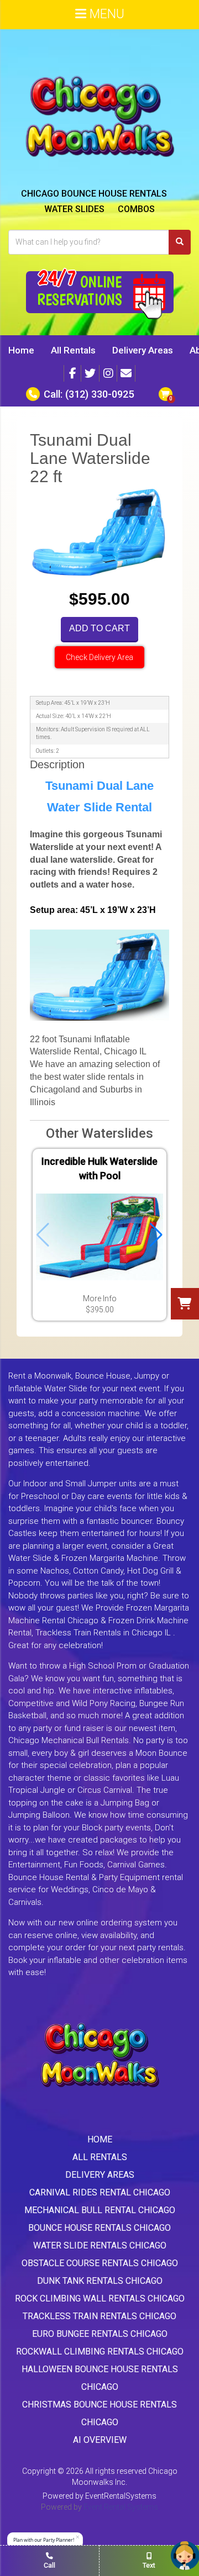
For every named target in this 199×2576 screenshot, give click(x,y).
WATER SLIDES (74, 209)
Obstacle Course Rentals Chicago (100, 2263)
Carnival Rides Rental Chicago (100, 2192)
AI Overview (100, 2440)
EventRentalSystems (121, 2496)
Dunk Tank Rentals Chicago (100, 2281)
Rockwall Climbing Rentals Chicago (100, 2351)
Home (21, 350)
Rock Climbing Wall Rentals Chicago (100, 2298)
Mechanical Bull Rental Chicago (100, 2210)
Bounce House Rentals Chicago (99, 2228)
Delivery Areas (143, 350)
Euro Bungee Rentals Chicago (100, 2334)
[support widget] (185, 2556)
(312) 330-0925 (99, 394)
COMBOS (136, 209)
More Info (100, 1298)
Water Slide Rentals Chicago (100, 2245)
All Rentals (73, 350)
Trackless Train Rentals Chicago (99, 2316)
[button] (156, 1235)
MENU (105, 14)
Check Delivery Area (99, 657)
